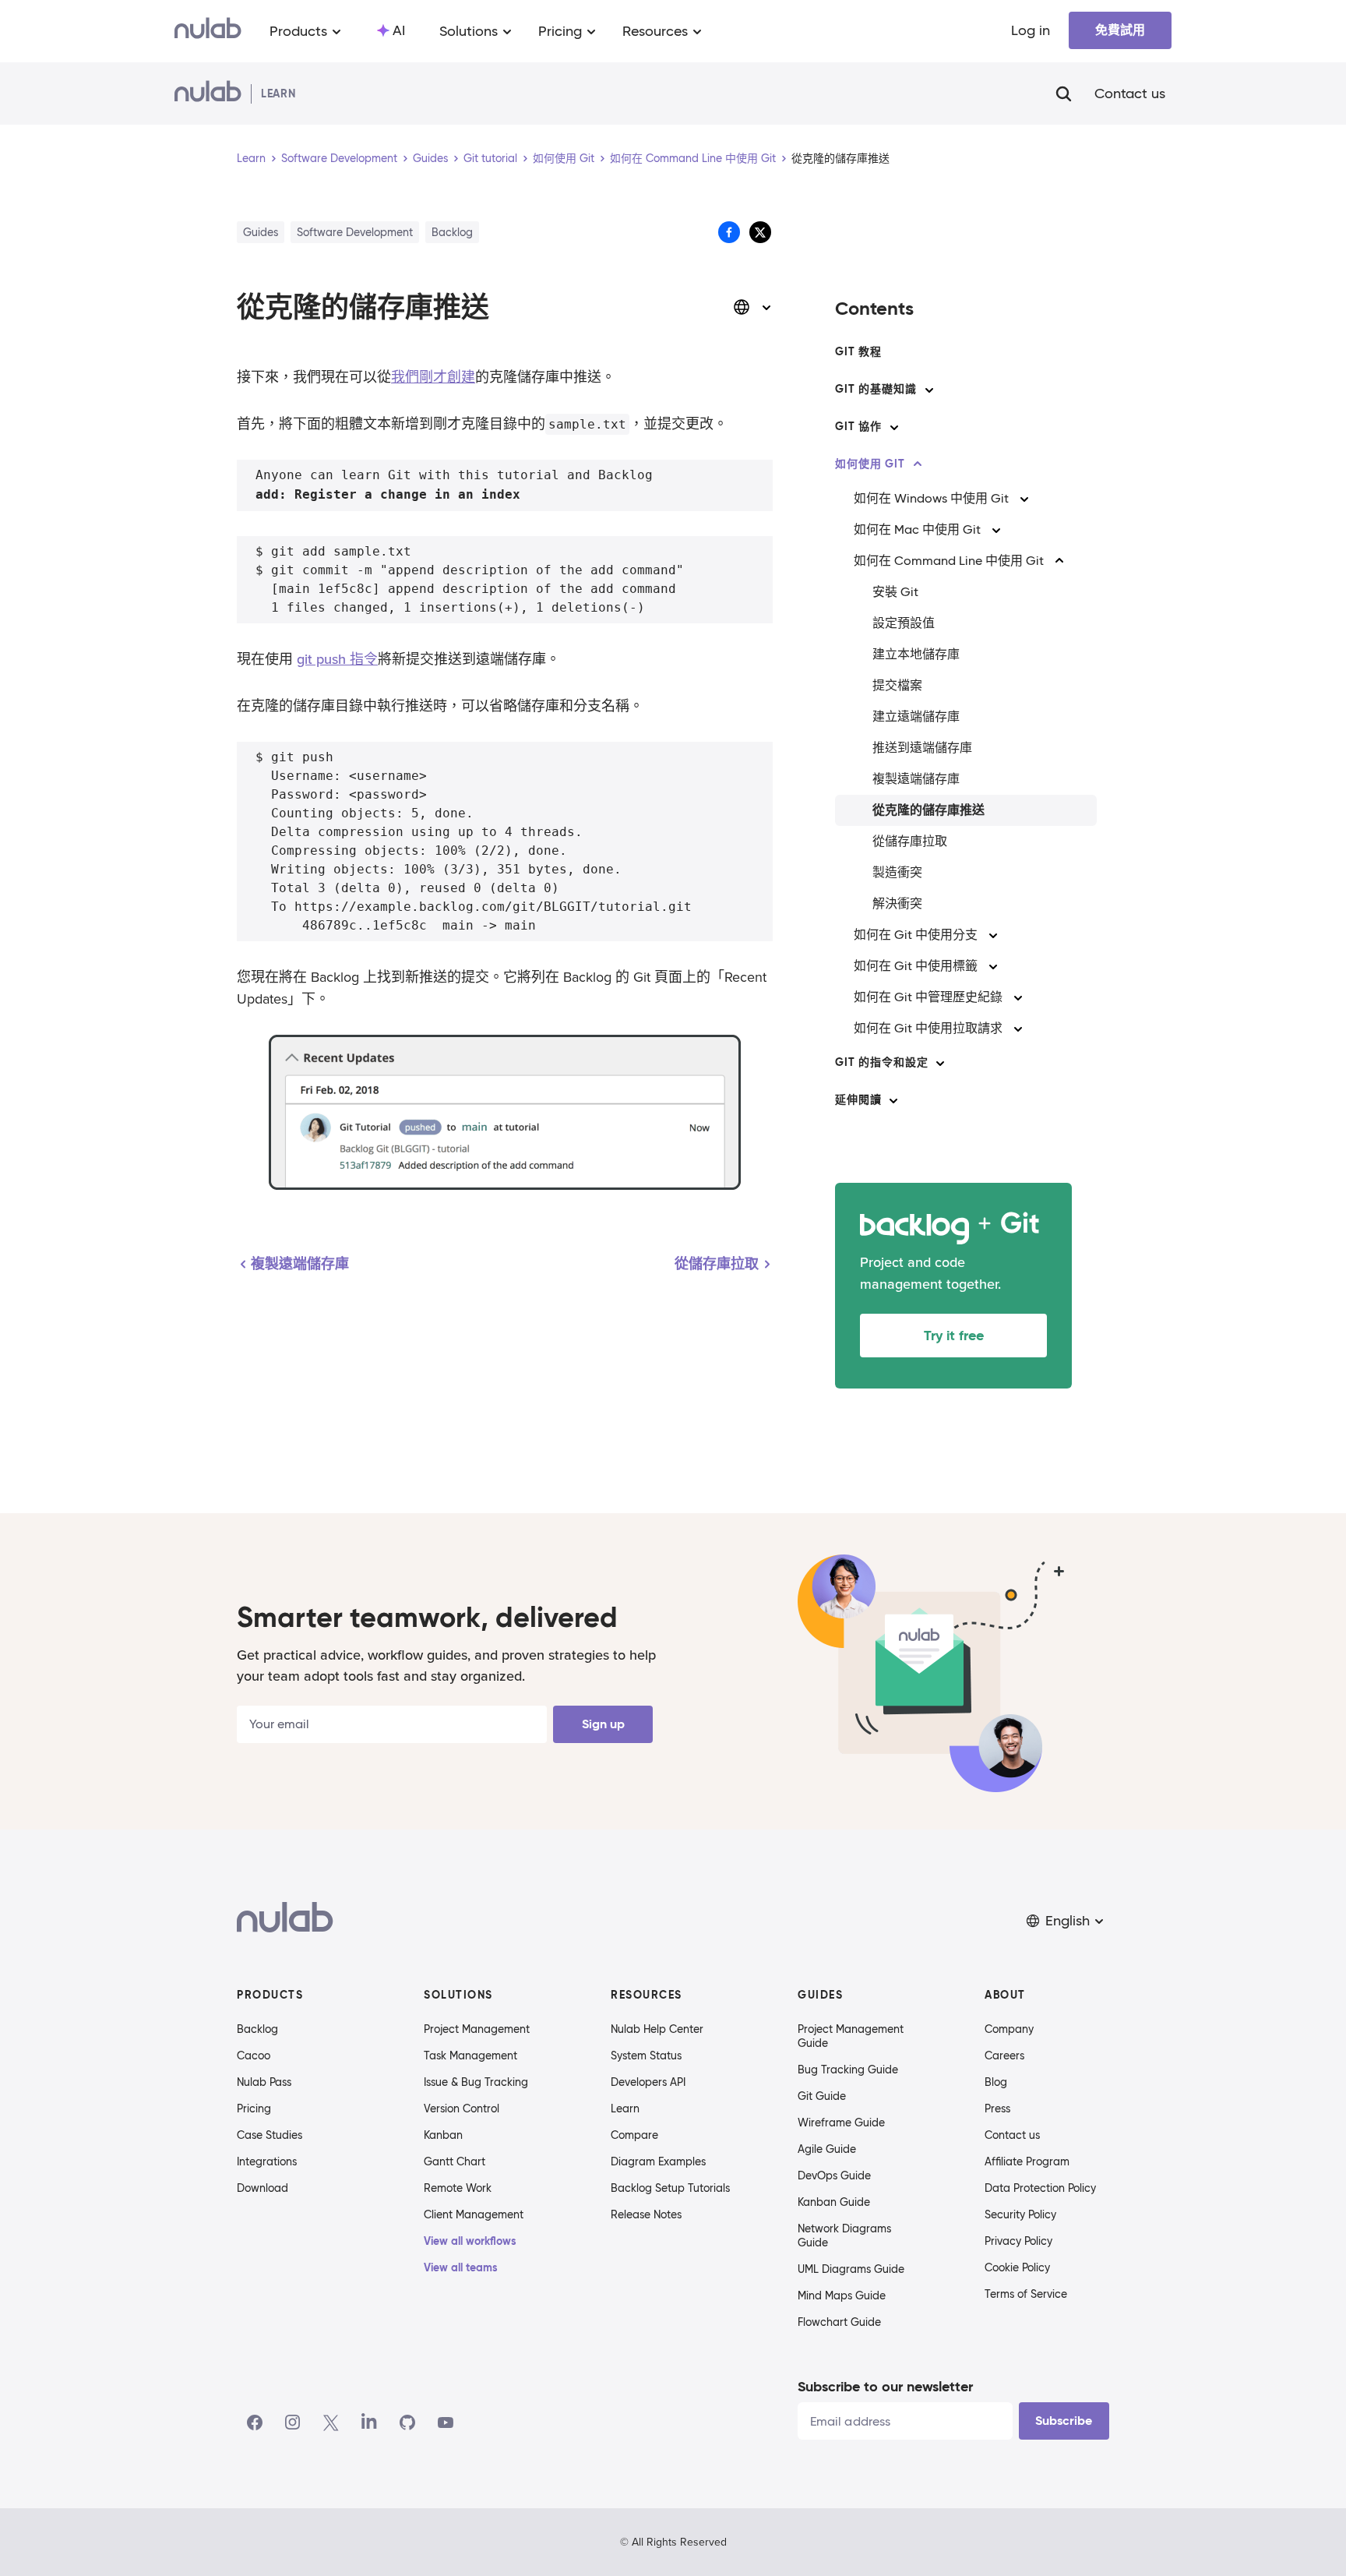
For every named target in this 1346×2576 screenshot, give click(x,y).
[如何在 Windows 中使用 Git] (1024, 499)
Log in (1031, 30)
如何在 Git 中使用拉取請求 (928, 1028)
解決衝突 (897, 903)
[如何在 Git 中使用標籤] (993, 966)
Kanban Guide (834, 2202)
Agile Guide (827, 2149)
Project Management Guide (851, 2036)
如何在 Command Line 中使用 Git (693, 158)
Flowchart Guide (839, 2322)
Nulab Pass (264, 2082)
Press (997, 2108)
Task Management (470, 2056)
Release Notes (646, 2214)
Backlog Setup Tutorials (670, 2188)
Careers (1004, 2056)
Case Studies (270, 2135)
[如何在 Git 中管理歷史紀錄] (1018, 997)
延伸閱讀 (858, 1099)
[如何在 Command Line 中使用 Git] (1059, 561)
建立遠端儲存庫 (916, 716)
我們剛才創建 (433, 377)
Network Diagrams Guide (844, 2235)
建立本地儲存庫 (916, 654)
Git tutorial (490, 158)
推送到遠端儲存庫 (922, 748)
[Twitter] (331, 2422)
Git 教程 (858, 351)
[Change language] (752, 307)
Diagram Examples (658, 2161)
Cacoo (254, 2056)
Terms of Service (1026, 2294)
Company (1009, 2029)
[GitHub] (407, 2422)
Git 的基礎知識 (876, 389)
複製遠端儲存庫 (916, 779)
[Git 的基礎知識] (929, 390)
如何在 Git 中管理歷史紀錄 (928, 997)
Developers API (648, 2082)
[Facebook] (255, 2422)
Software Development (339, 158)
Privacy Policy (1018, 2241)
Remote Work (458, 2188)
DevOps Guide (834, 2175)
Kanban (443, 2135)
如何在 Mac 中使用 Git (917, 529)
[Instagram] (293, 2422)
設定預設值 (904, 623)
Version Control (462, 2108)
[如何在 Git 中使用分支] (993, 935)
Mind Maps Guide (842, 2295)
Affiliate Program (1027, 2161)
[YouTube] (446, 2422)
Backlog (257, 2029)
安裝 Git (895, 592)
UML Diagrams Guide (851, 2269)
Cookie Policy (1017, 2267)
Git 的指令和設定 (881, 1062)
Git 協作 (858, 426)
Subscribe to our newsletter (885, 2386)
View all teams (461, 2267)
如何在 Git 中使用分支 (916, 935)
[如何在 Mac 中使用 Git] (996, 530)
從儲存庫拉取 (910, 841)
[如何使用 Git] (918, 464)
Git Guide (822, 2096)
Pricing (254, 2108)
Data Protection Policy (1040, 2188)
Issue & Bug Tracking (476, 2082)
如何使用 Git (564, 158)
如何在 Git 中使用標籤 (916, 966)
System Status (646, 2056)
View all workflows (470, 2241)
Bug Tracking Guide (848, 2070)
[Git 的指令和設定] (940, 1063)
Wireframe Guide (841, 2123)
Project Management (477, 2029)
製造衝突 (897, 872)
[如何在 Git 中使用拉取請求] (1018, 1029)
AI (399, 30)
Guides (430, 158)
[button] (1066, 1921)
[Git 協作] (894, 427)
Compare (634, 2135)
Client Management (474, 2214)
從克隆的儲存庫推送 (928, 810)
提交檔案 (897, 685)
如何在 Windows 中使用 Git (931, 498)
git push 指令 (337, 659)
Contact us (1130, 94)
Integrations (267, 2161)
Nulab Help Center (657, 2029)
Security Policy (1020, 2214)
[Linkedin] (369, 2422)
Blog (996, 2082)
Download (263, 2188)
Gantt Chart (455, 2161)
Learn (251, 158)
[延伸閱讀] (893, 1100)
